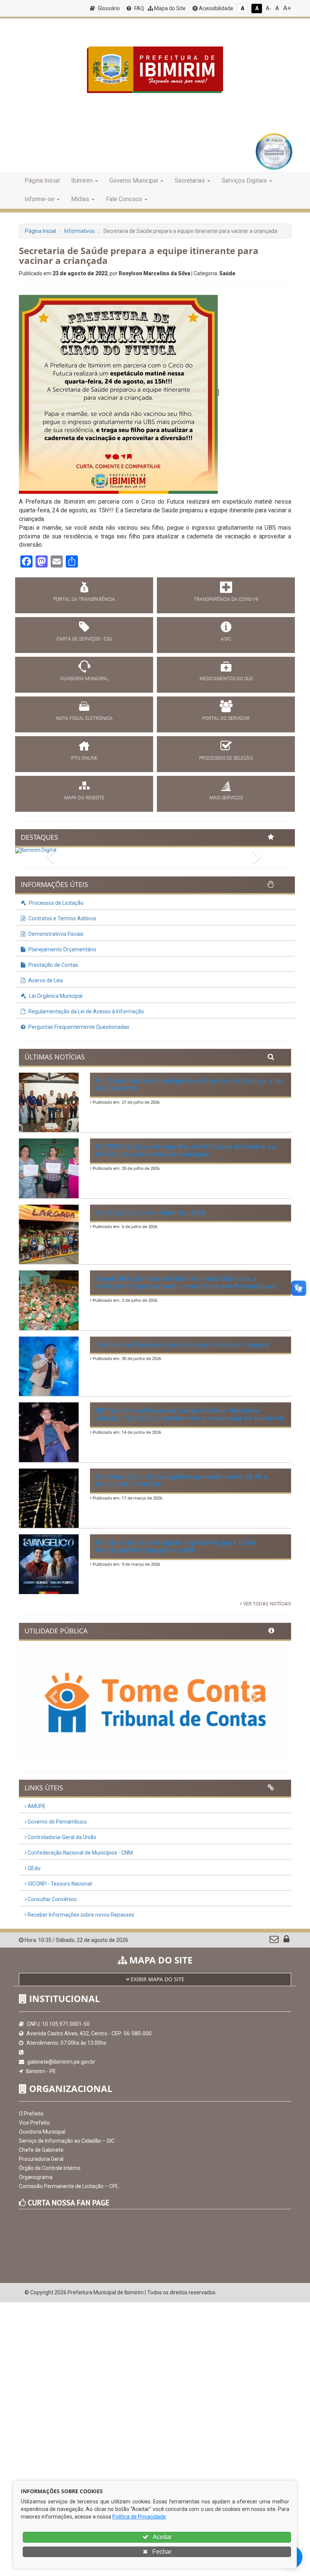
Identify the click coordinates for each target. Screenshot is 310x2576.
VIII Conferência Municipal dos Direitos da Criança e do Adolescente (189, 1084)
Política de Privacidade (139, 2517)
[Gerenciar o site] (286, 1941)
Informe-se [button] (40, 199)
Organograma (36, 2177)
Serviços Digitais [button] (244, 181)
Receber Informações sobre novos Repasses (80, 1915)
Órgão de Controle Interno (50, 2168)
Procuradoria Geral (41, 2159)
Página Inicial (42, 181)
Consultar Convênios (52, 1899)
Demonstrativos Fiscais (55, 934)
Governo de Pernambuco (57, 1822)
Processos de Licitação (56, 903)
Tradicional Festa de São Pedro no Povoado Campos (183, 1345)
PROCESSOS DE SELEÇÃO (226, 758)
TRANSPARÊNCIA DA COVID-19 (226, 599)
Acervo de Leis (45, 980)
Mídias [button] (80, 199)
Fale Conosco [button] (124, 199)
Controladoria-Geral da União (61, 1837)
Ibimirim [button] (82, 181)
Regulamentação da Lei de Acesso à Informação (86, 1011)
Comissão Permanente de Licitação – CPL (69, 2186)
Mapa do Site (169, 8)
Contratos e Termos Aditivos (62, 918)
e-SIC (226, 639)
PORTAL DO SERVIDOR (226, 718)
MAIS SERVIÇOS (226, 798)
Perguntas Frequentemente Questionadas (78, 1027)
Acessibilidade (215, 8)
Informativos (80, 231)
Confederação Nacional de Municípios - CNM (80, 1853)
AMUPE (36, 1806)
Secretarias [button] (190, 181)
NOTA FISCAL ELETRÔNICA (84, 718)
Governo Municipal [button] (134, 181)
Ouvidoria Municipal (42, 2132)
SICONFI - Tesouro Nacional (59, 1884)
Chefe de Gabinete (41, 2150)
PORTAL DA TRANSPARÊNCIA (84, 599)
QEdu (33, 1868)
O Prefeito (31, 2114)
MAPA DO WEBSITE (84, 798)
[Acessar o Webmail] (275, 1941)
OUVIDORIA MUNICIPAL (84, 679)
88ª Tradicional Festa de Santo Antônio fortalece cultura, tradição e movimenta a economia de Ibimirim (190, 1414)
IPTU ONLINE (84, 758)
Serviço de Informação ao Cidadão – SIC (67, 2141)
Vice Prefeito (34, 2123)
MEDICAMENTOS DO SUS (226, 679)
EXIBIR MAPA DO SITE (157, 1979)
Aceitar (162, 2537)
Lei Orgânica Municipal (55, 996)
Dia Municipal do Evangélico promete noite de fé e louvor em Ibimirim (182, 1480)
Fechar (161, 2552)
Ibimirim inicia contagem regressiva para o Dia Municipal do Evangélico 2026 (176, 1546)
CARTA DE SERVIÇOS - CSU (84, 639)
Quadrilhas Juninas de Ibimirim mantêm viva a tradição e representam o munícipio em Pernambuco (186, 1282)
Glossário (108, 8)
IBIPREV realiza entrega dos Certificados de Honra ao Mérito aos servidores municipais (185, 1150)
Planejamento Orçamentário (62, 949)
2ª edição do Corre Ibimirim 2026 (151, 1213)
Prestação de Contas (53, 965)
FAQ (139, 8)
